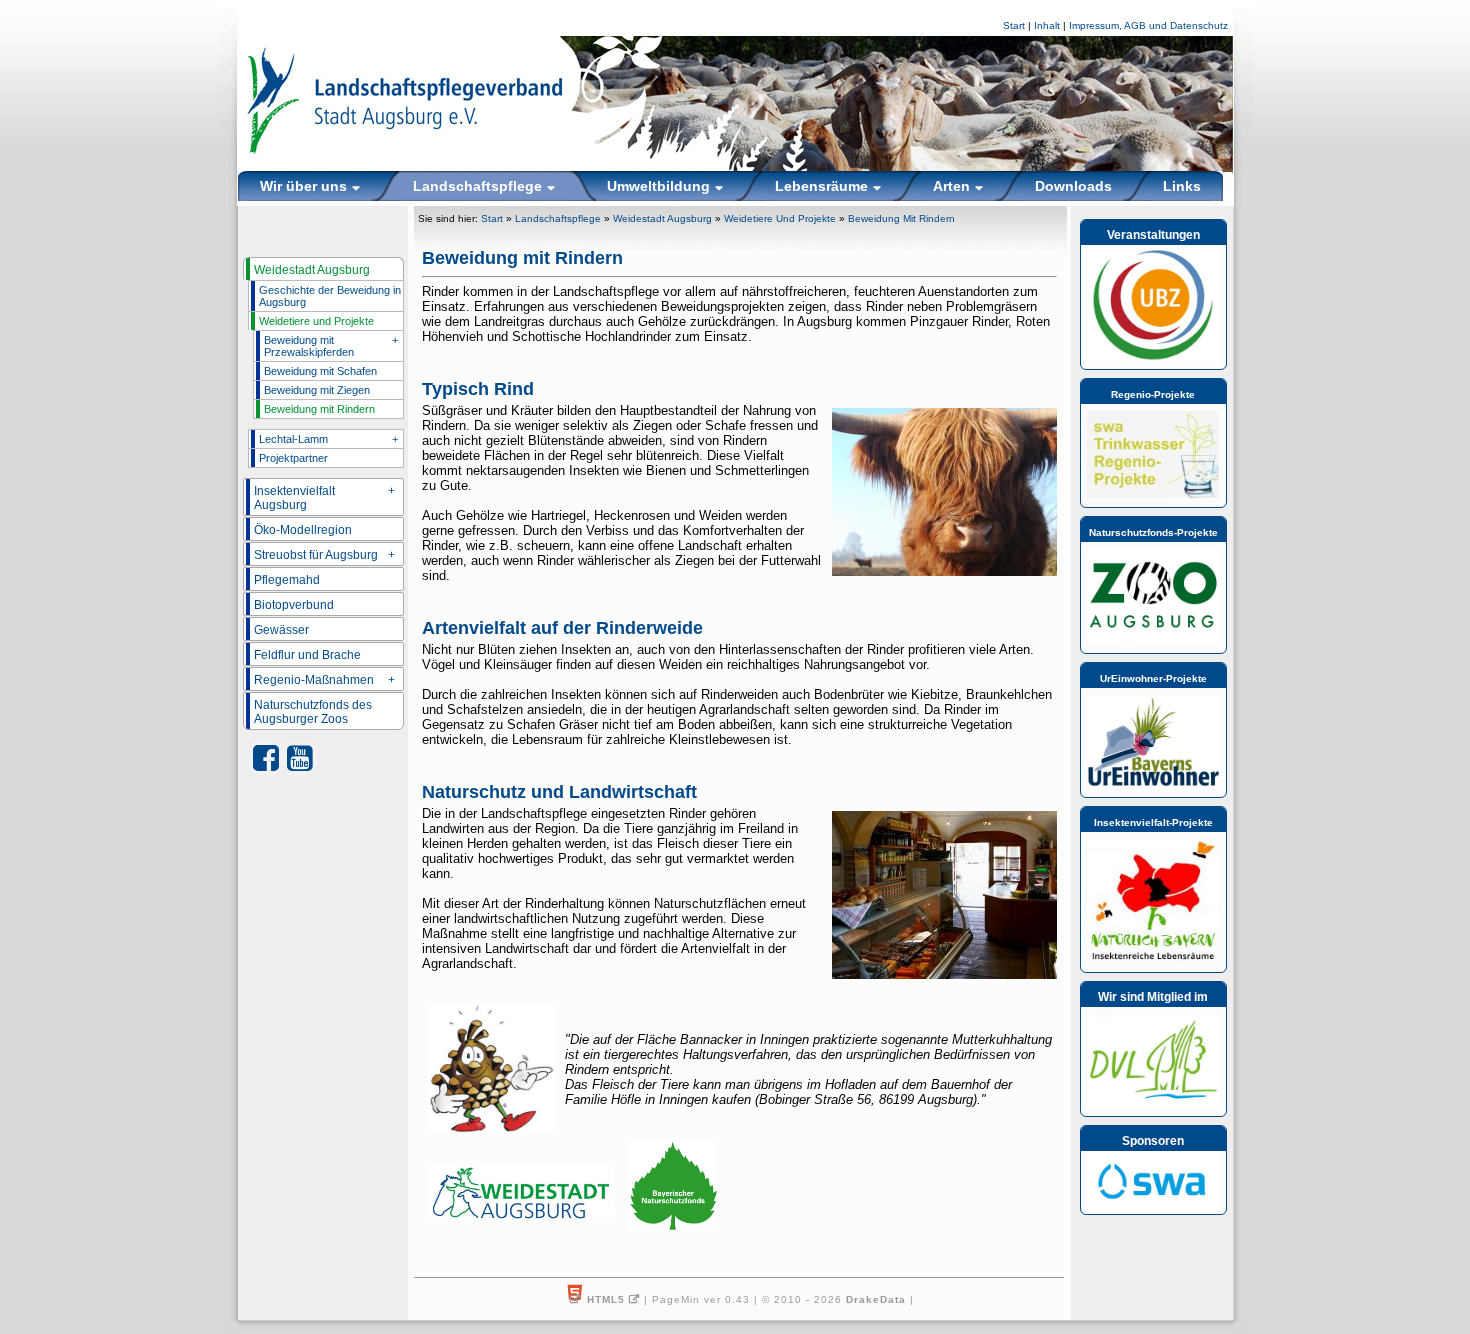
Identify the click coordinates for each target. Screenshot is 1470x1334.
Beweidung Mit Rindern (901, 218)
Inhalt (1047, 25)
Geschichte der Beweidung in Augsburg (330, 296)
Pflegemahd (287, 580)
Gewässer (281, 630)
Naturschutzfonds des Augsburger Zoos (313, 712)
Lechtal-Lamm (328, 439)
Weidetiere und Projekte (316, 321)
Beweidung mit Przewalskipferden (331, 346)
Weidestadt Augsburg (312, 270)
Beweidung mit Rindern (319, 409)
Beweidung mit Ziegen (317, 390)
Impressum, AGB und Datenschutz (1148, 25)
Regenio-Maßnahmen (324, 680)
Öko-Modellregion (303, 530)
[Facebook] (266, 758)
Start (1014, 25)
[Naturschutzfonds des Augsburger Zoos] (1153, 640)
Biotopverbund (294, 605)
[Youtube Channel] (300, 758)
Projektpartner (293, 458)
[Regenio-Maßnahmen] (1153, 494)
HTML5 (606, 1299)
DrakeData (876, 1299)
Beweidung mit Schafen (320, 371)
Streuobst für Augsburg (324, 555)
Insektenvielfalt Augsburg (324, 498)
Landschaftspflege (558, 218)
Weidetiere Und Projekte (780, 218)
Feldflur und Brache (307, 655)
